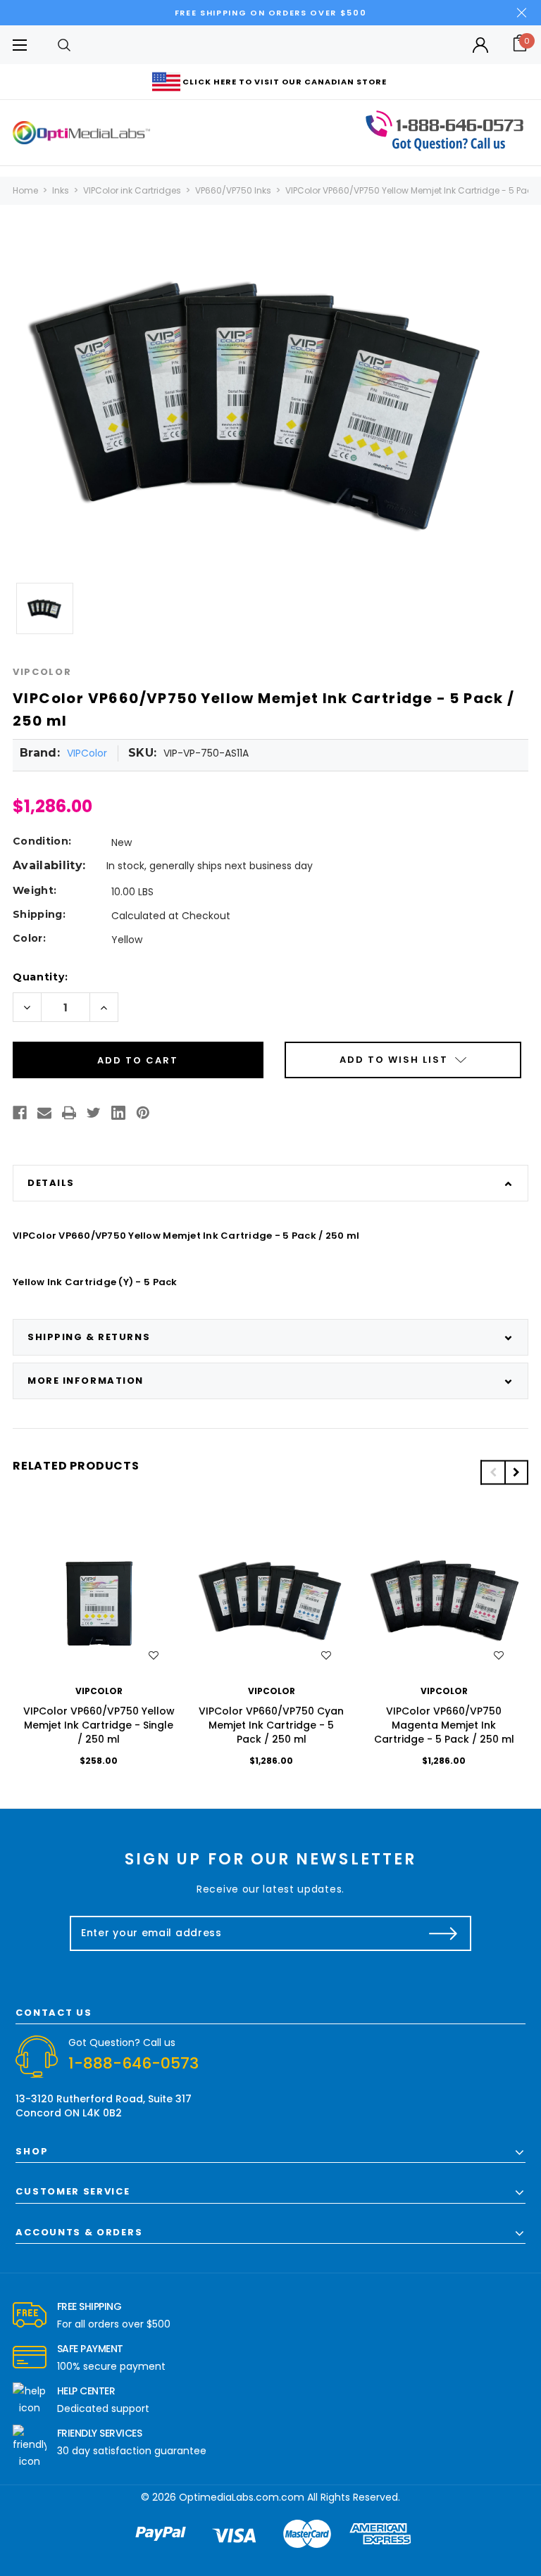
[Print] (69, 1113)
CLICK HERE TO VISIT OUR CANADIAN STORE (285, 82)
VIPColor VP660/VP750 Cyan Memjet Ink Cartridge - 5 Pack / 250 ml (271, 1725)
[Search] (64, 45)
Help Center (86, 2391)
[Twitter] (94, 1113)
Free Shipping (89, 2306)
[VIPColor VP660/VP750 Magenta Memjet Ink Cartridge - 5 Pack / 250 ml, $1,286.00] (444, 1601)
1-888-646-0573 (133, 2063)
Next (516, 1472)
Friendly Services (100, 2433)
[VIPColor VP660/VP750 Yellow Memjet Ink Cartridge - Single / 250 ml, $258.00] (99, 1601)
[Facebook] (20, 1113)
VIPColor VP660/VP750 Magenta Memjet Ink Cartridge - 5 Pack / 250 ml (444, 1725)
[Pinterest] (143, 1113)
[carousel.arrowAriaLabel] (30, 2316)
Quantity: (40, 977)
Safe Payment (90, 2349)
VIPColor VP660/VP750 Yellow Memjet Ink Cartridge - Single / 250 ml (99, 1725)
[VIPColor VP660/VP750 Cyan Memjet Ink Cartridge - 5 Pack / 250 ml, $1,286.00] (272, 1601)
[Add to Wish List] (154, 1655)
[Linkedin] (118, 1113)
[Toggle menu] (19, 45)
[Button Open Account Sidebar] (480, 45)
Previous (492, 1472)
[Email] (44, 1113)
